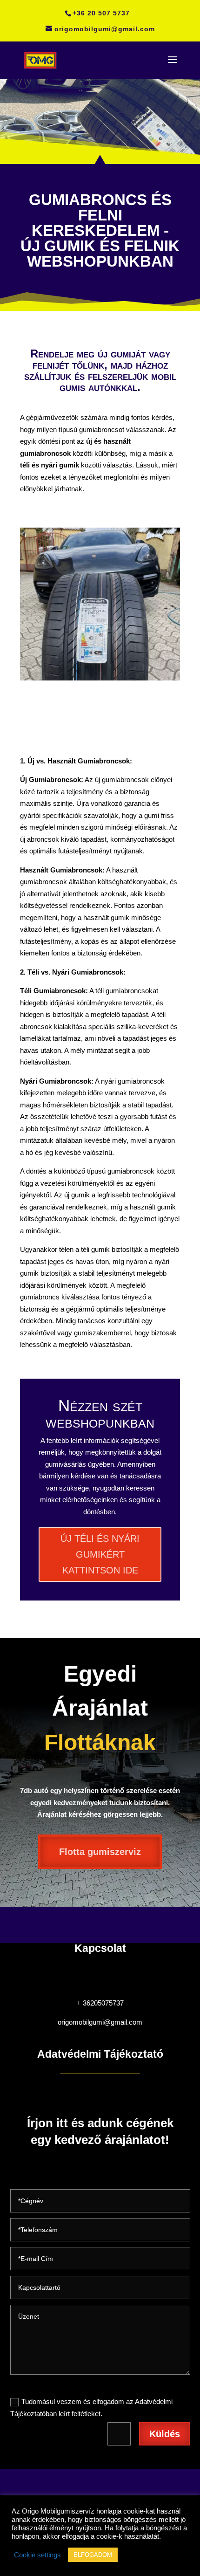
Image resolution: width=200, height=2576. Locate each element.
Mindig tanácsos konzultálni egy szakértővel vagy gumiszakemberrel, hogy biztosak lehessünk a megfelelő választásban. (98, 1333)
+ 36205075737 (100, 2003)
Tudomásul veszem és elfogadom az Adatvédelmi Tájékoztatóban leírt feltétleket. (91, 2408)
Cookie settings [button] (37, 2555)
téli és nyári (39, 465)
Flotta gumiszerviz (100, 1852)
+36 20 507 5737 (101, 13)
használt (117, 441)
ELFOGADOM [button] (93, 2555)
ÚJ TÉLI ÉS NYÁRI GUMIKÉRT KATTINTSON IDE (100, 1554)
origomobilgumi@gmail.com (100, 2022)
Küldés (165, 2434)
